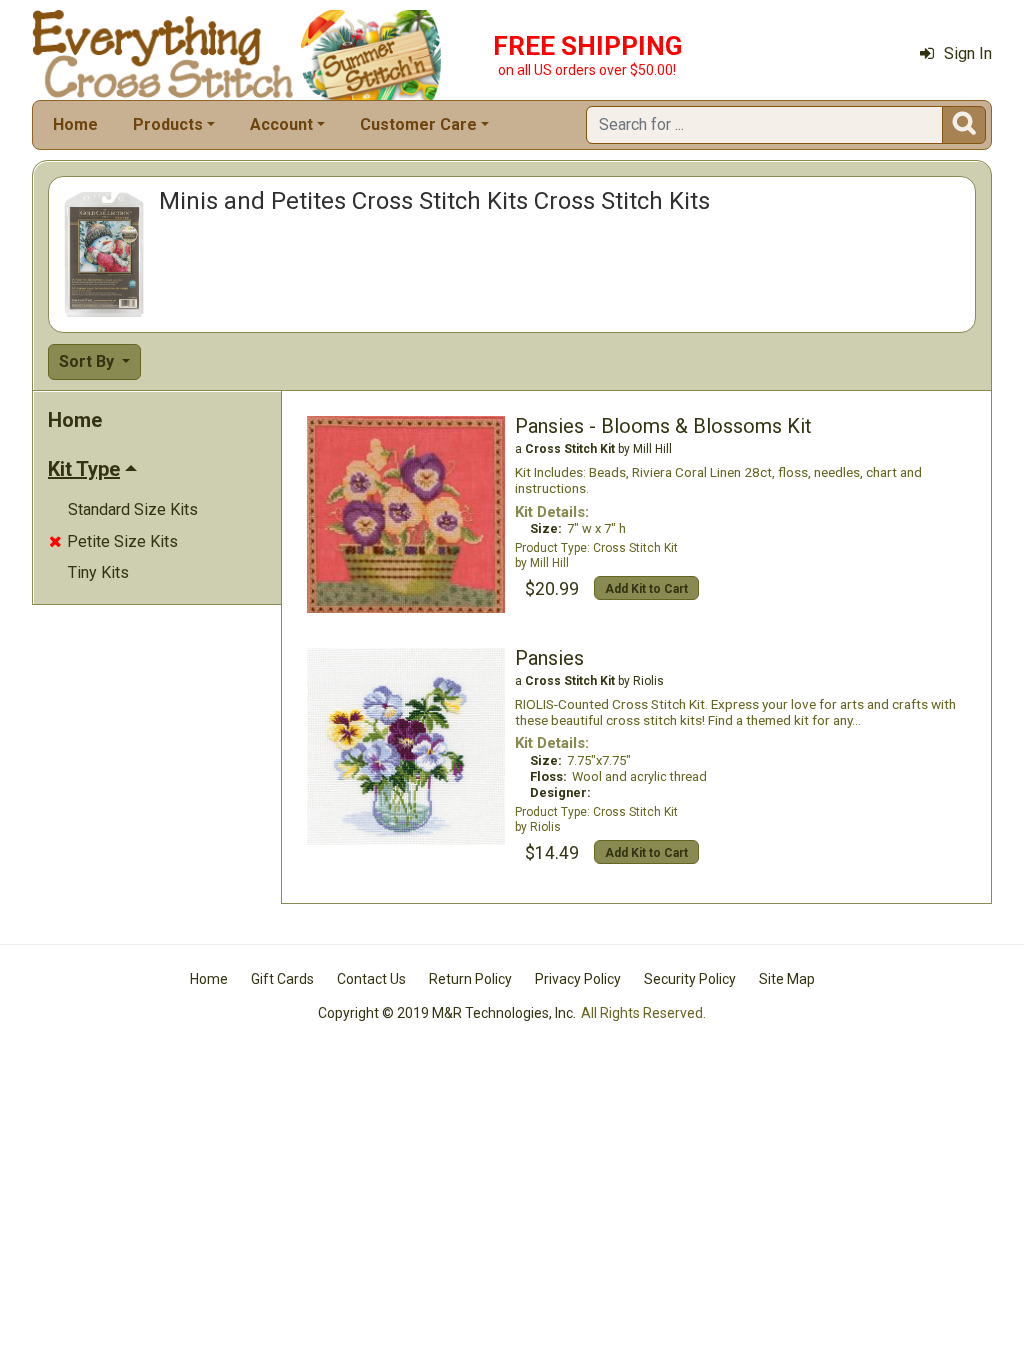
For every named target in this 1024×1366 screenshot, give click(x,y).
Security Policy (690, 979)
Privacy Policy (578, 979)
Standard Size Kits (133, 509)
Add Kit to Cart (646, 589)
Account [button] (281, 124)
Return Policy (470, 979)
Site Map (787, 979)
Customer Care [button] (418, 124)
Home (75, 124)
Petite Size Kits (113, 541)
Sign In (968, 53)
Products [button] (168, 124)
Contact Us (371, 979)
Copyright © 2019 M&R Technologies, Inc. (447, 1013)
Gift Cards (282, 979)
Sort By (88, 361)
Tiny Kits (98, 572)
